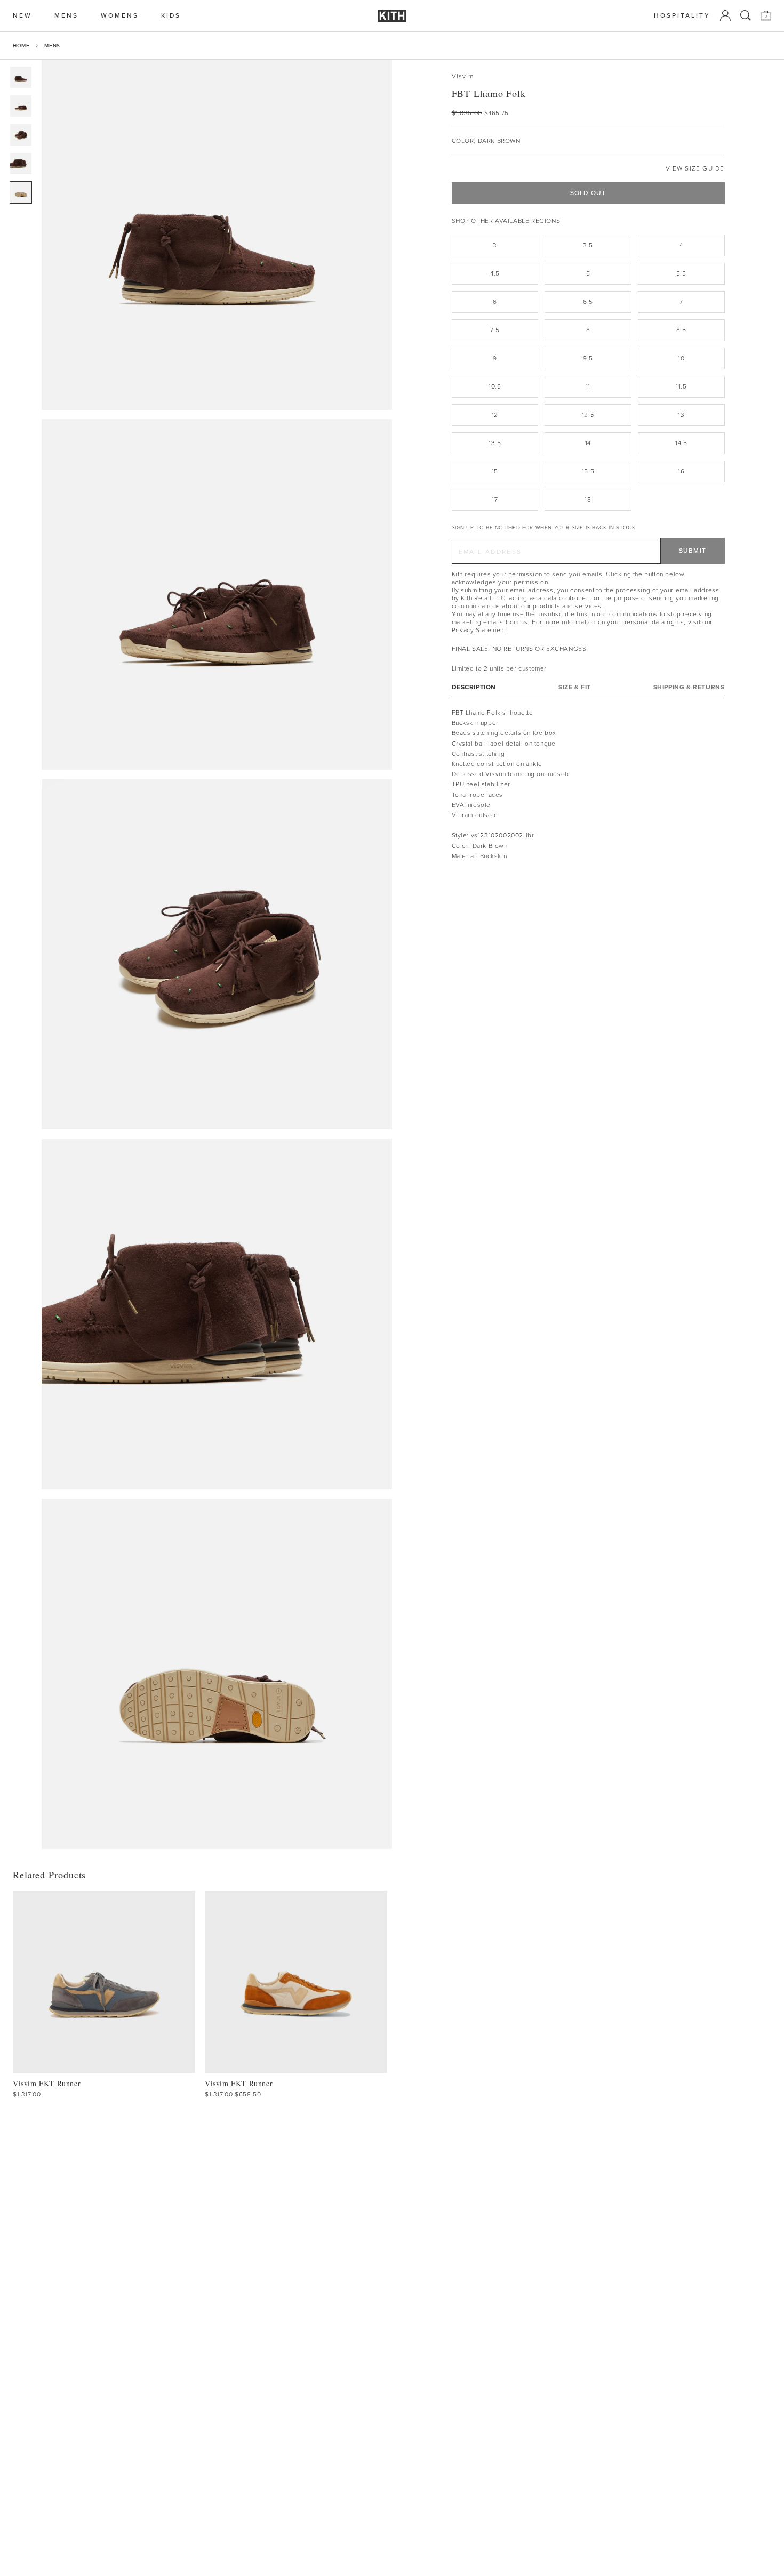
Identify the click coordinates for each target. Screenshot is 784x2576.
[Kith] (392, 16)
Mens (52, 46)
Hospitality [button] (682, 16)
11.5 (681, 386)
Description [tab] (474, 687)
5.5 (681, 273)
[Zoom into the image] (217, 235)
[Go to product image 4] (21, 164)
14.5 (681, 443)
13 (681, 415)
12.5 (588, 415)
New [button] (22, 16)
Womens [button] (120, 16)
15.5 (588, 471)
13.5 (495, 443)
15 (495, 471)
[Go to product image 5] (21, 192)
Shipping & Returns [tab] (689, 687)
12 (495, 415)
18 (588, 499)
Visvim (463, 76)
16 (681, 471)
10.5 (495, 386)
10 (681, 358)
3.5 (588, 245)
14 (588, 443)
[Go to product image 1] (21, 77)
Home (21, 46)
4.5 (495, 273)
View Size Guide (695, 169)
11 (588, 386)
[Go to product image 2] (21, 106)
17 (495, 499)
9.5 (588, 358)
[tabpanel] (588, 785)
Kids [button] (171, 16)
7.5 (495, 330)
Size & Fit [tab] (575, 687)
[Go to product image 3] (21, 135)
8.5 (681, 330)
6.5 (588, 302)
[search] (746, 15)
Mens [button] (66, 16)
